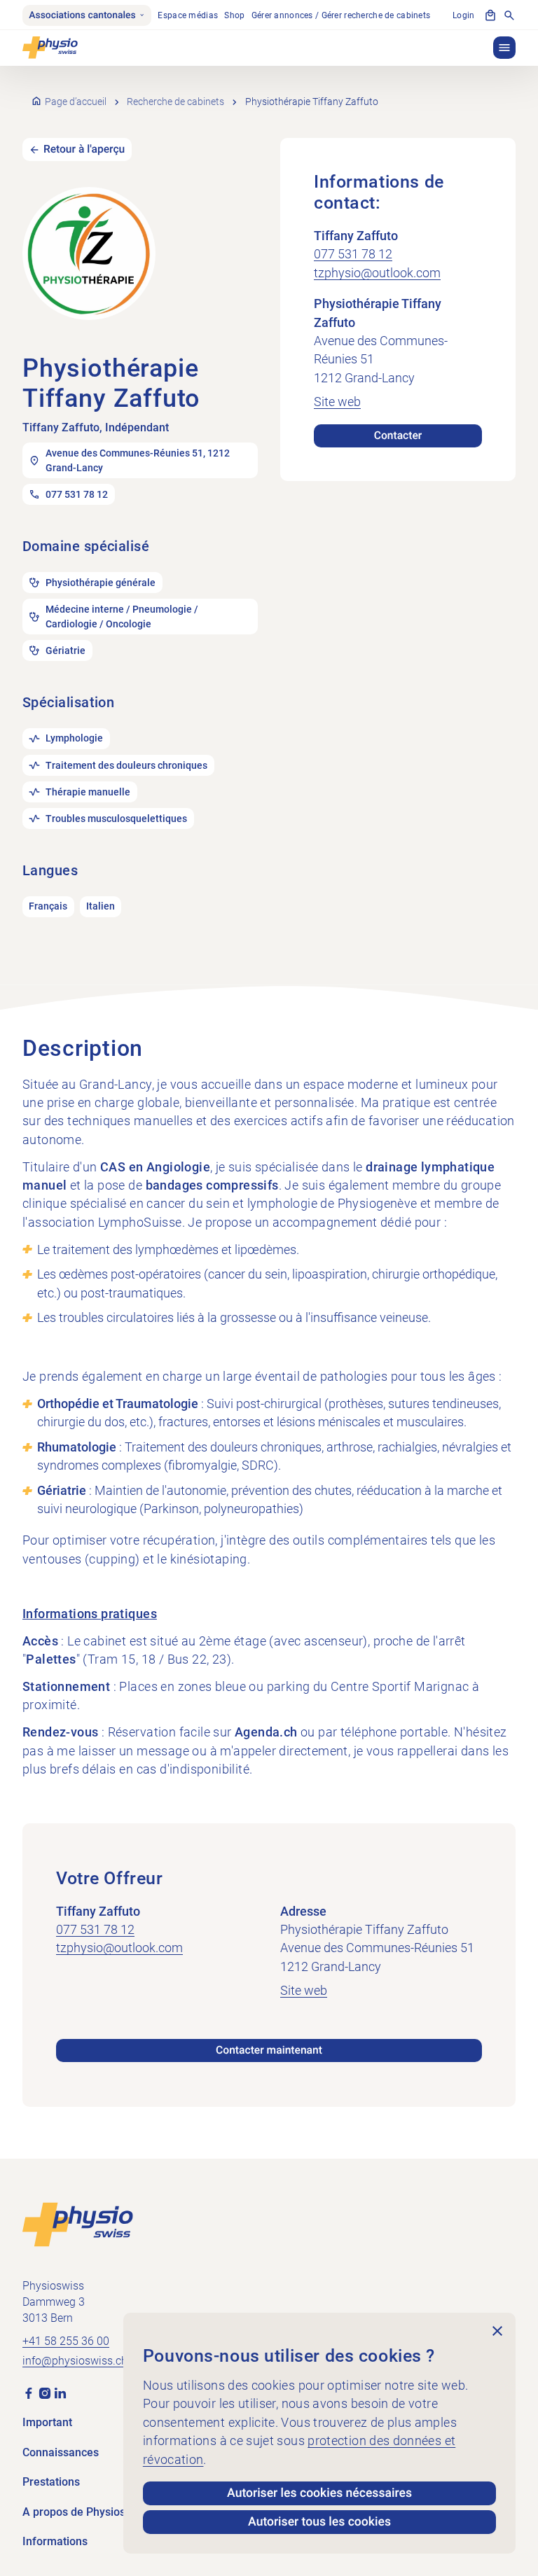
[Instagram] (45, 2392)
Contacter (398, 436)
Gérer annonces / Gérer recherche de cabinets (341, 15)
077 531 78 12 (353, 254)
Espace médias (188, 15)
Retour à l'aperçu (84, 149)
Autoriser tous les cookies (319, 2522)
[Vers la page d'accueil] (78, 2224)
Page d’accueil (76, 102)
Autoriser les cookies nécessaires (319, 2493)
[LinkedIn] (60, 2392)
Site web (337, 402)
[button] (504, 48)
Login (463, 15)
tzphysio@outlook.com (377, 273)
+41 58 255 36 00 (66, 2341)
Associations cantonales (82, 15)
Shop (234, 15)
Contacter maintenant (269, 2050)
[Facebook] (29, 2392)
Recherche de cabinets (175, 102)
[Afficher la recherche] (509, 15)
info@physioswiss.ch (75, 2361)
